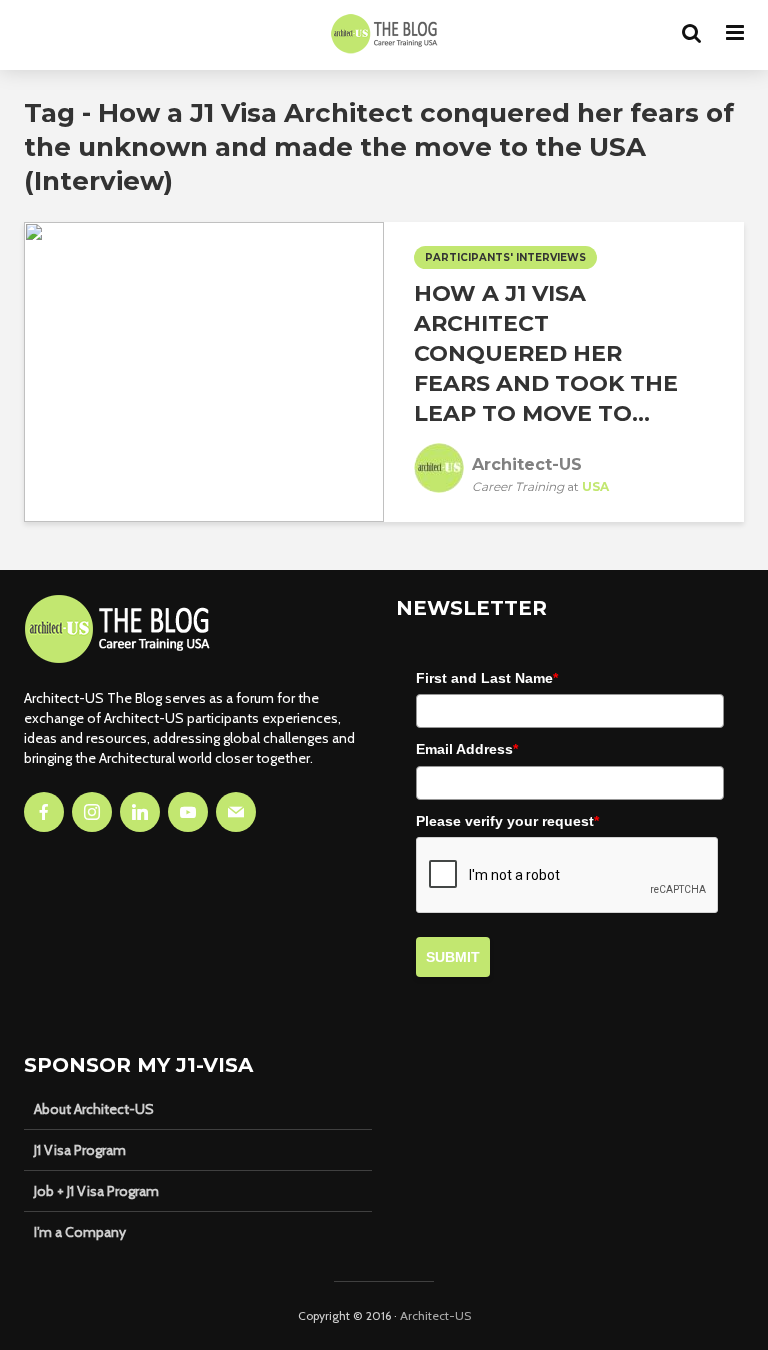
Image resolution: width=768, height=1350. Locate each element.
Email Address (467, 749)
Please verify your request (507, 821)
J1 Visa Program (80, 1150)
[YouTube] (188, 812)
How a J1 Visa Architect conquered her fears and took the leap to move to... (546, 353)
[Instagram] (92, 812)
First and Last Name (487, 678)
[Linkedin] (140, 812)
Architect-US (435, 1315)
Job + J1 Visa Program (96, 1191)
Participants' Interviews (505, 257)
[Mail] (236, 812)
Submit (453, 957)
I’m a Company (80, 1232)
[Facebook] (44, 812)
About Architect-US (94, 1109)
